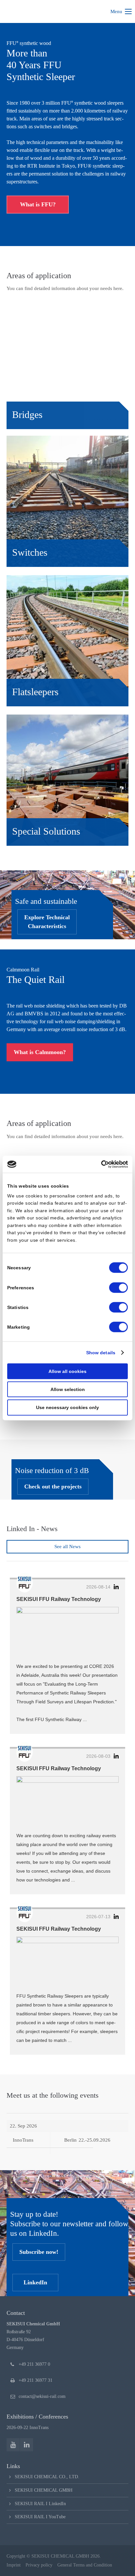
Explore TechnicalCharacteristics (47, 922)
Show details (101, 1353)
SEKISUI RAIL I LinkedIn (40, 2504)
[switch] (118, 1287)
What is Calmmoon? (40, 1052)
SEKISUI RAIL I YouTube (40, 2517)
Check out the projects (53, 1486)
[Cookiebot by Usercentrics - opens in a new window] (99, 1164)
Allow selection (68, 1389)
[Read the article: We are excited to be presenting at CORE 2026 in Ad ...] (67, 1632)
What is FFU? (38, 204)
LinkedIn (35, 2282)
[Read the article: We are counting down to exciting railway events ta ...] (67, 1801)
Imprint (14, 2565)
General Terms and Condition (85, 2565)
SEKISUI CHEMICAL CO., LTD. (47, 2477)
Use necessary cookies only (67, 1407)
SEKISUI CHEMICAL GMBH (44, 2490)
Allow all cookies (67, 1371)
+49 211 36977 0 (34, 2364)
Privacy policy (39, 2565)
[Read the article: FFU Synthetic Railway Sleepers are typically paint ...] (67, 1962)
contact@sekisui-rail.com (42, 2396)
